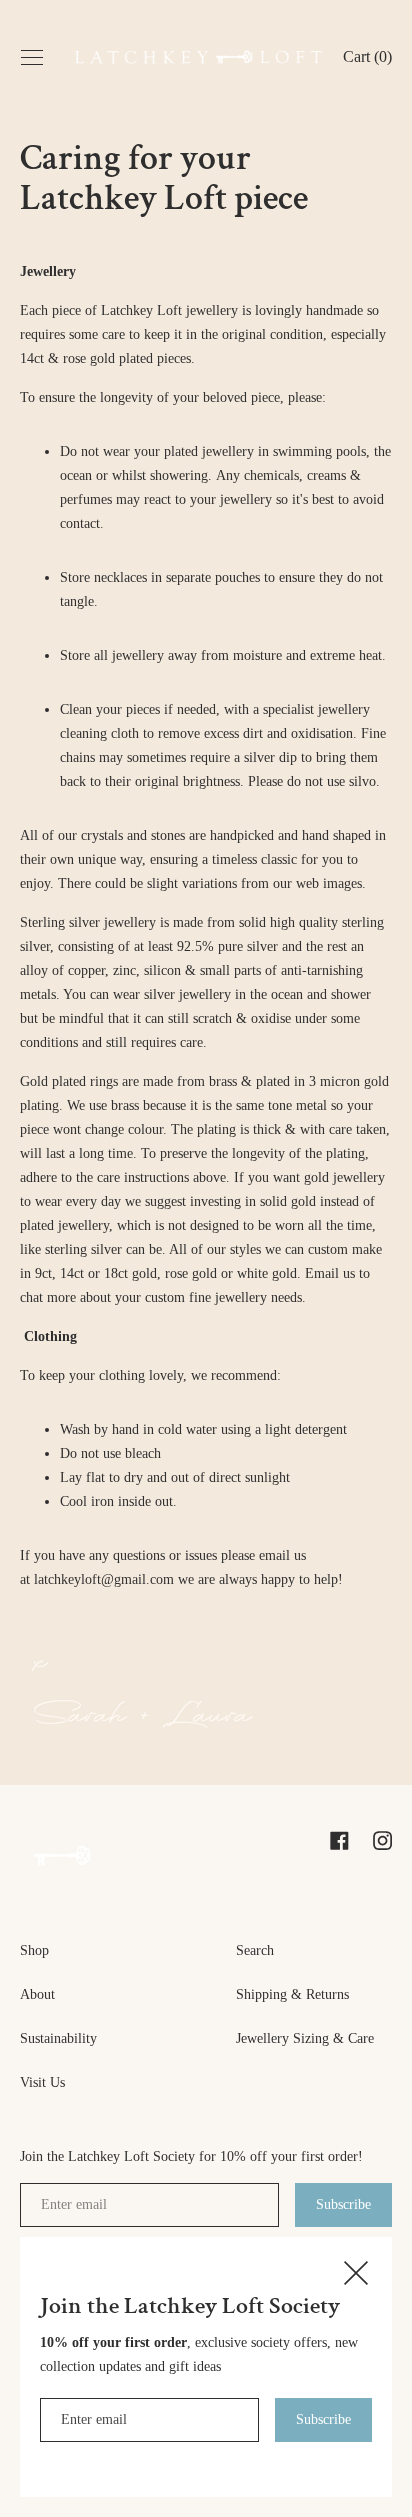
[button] (367, 59)
